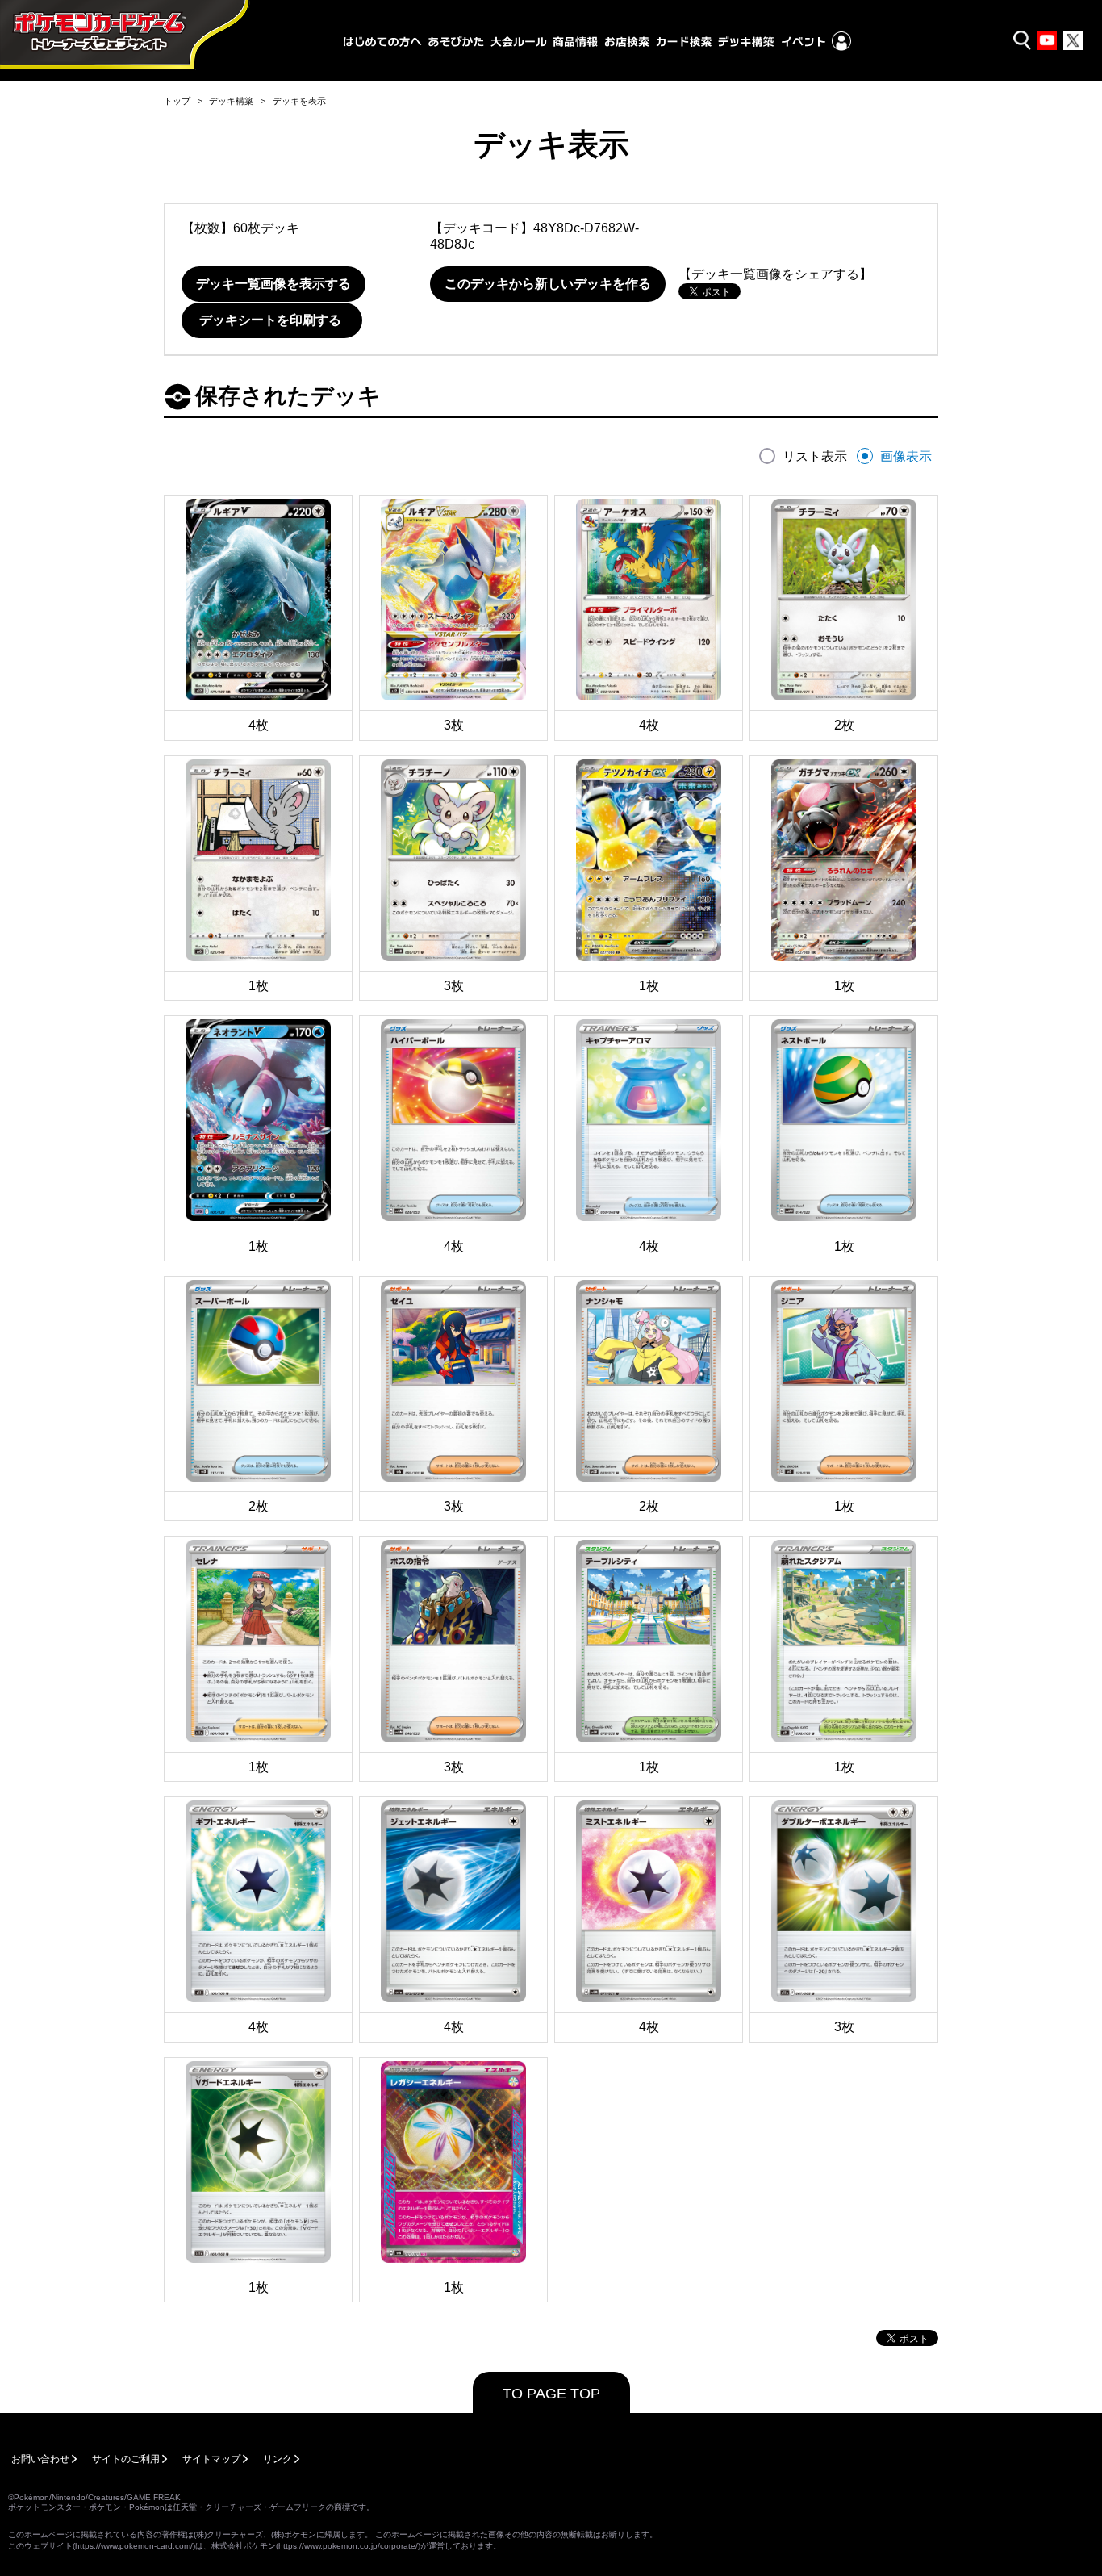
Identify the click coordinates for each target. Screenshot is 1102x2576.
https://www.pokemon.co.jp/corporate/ (348, 2546)
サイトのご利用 (126, 2459)
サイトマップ (211, 2459)
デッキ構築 (231, 101)
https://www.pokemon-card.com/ (134, 2546)
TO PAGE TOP (551, 2394)
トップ (177, 101)
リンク (278, 2459)
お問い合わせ (40, 2459)
